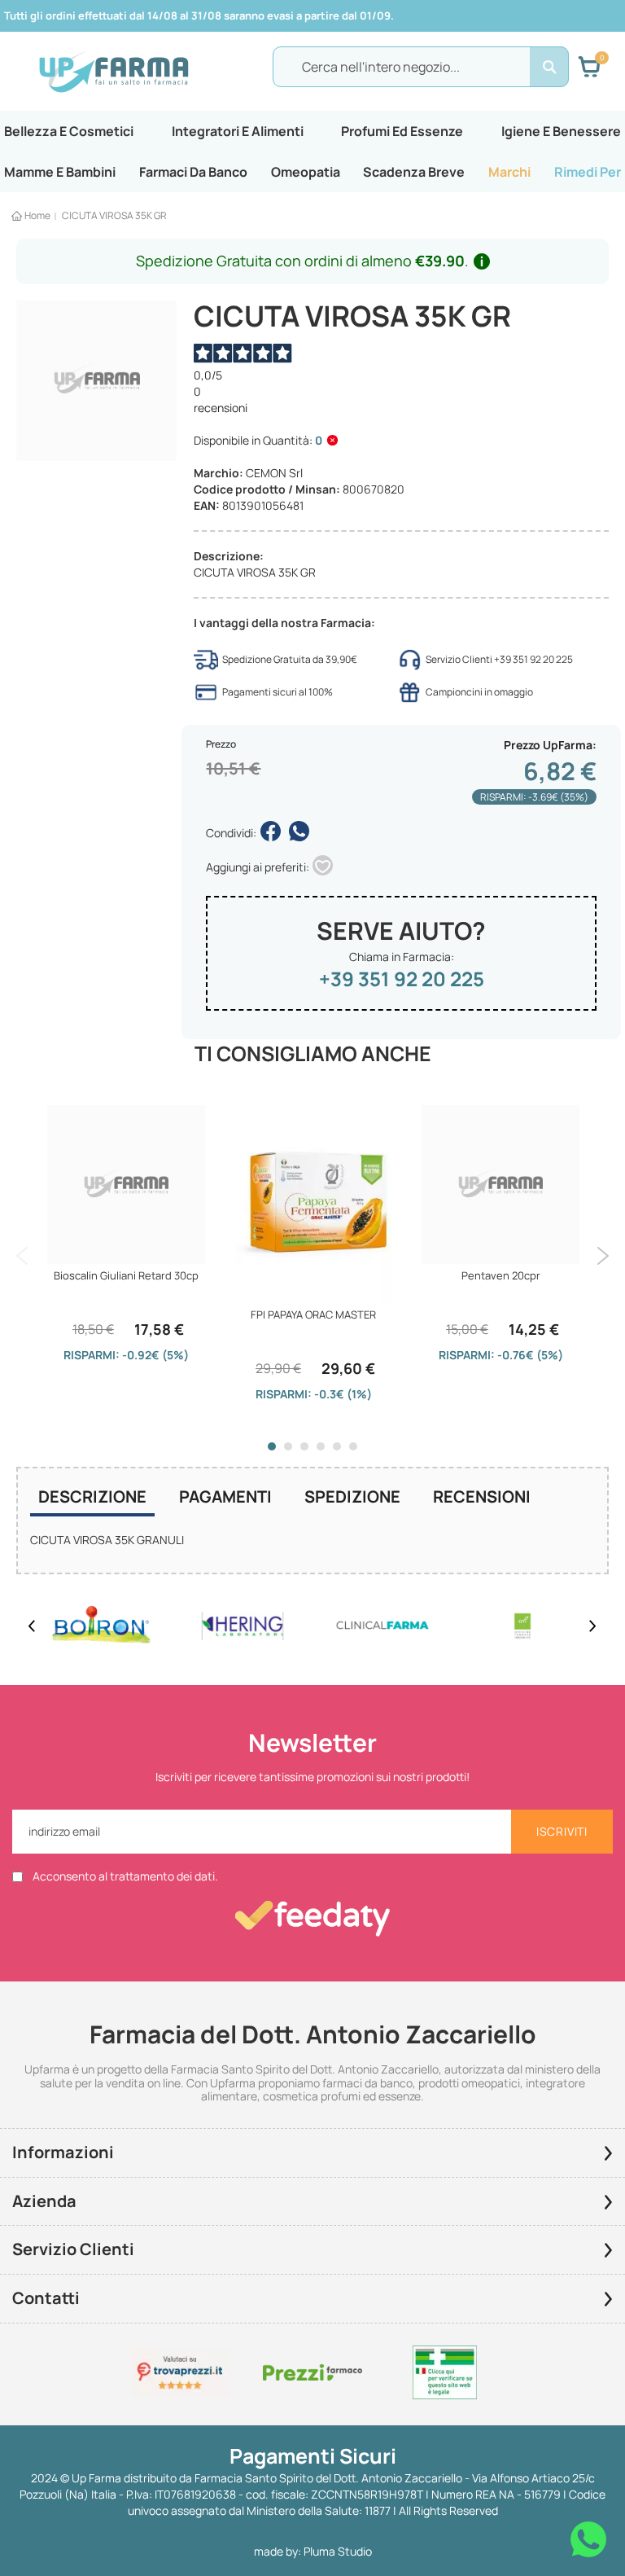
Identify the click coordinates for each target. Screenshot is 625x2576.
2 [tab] (288, 1446)
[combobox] (421, 67)
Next (603, 1256)
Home (37, 215)
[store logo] (114, 68)
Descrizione (92, 1496)
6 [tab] (353, 1446)
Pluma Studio (338, 2551)
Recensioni (482, 1496)
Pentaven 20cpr (501, 1275)
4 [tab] (321, 1446)
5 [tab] (337, 1446)
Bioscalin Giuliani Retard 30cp (126, 1275)
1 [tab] (272, 1446)
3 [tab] (304, 1446)
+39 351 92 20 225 (402, 979)
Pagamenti (225, 1496)
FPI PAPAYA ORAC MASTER (313, 1314)
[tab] (92, 1499)
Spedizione (352, 1496)
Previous (22, 1256)
